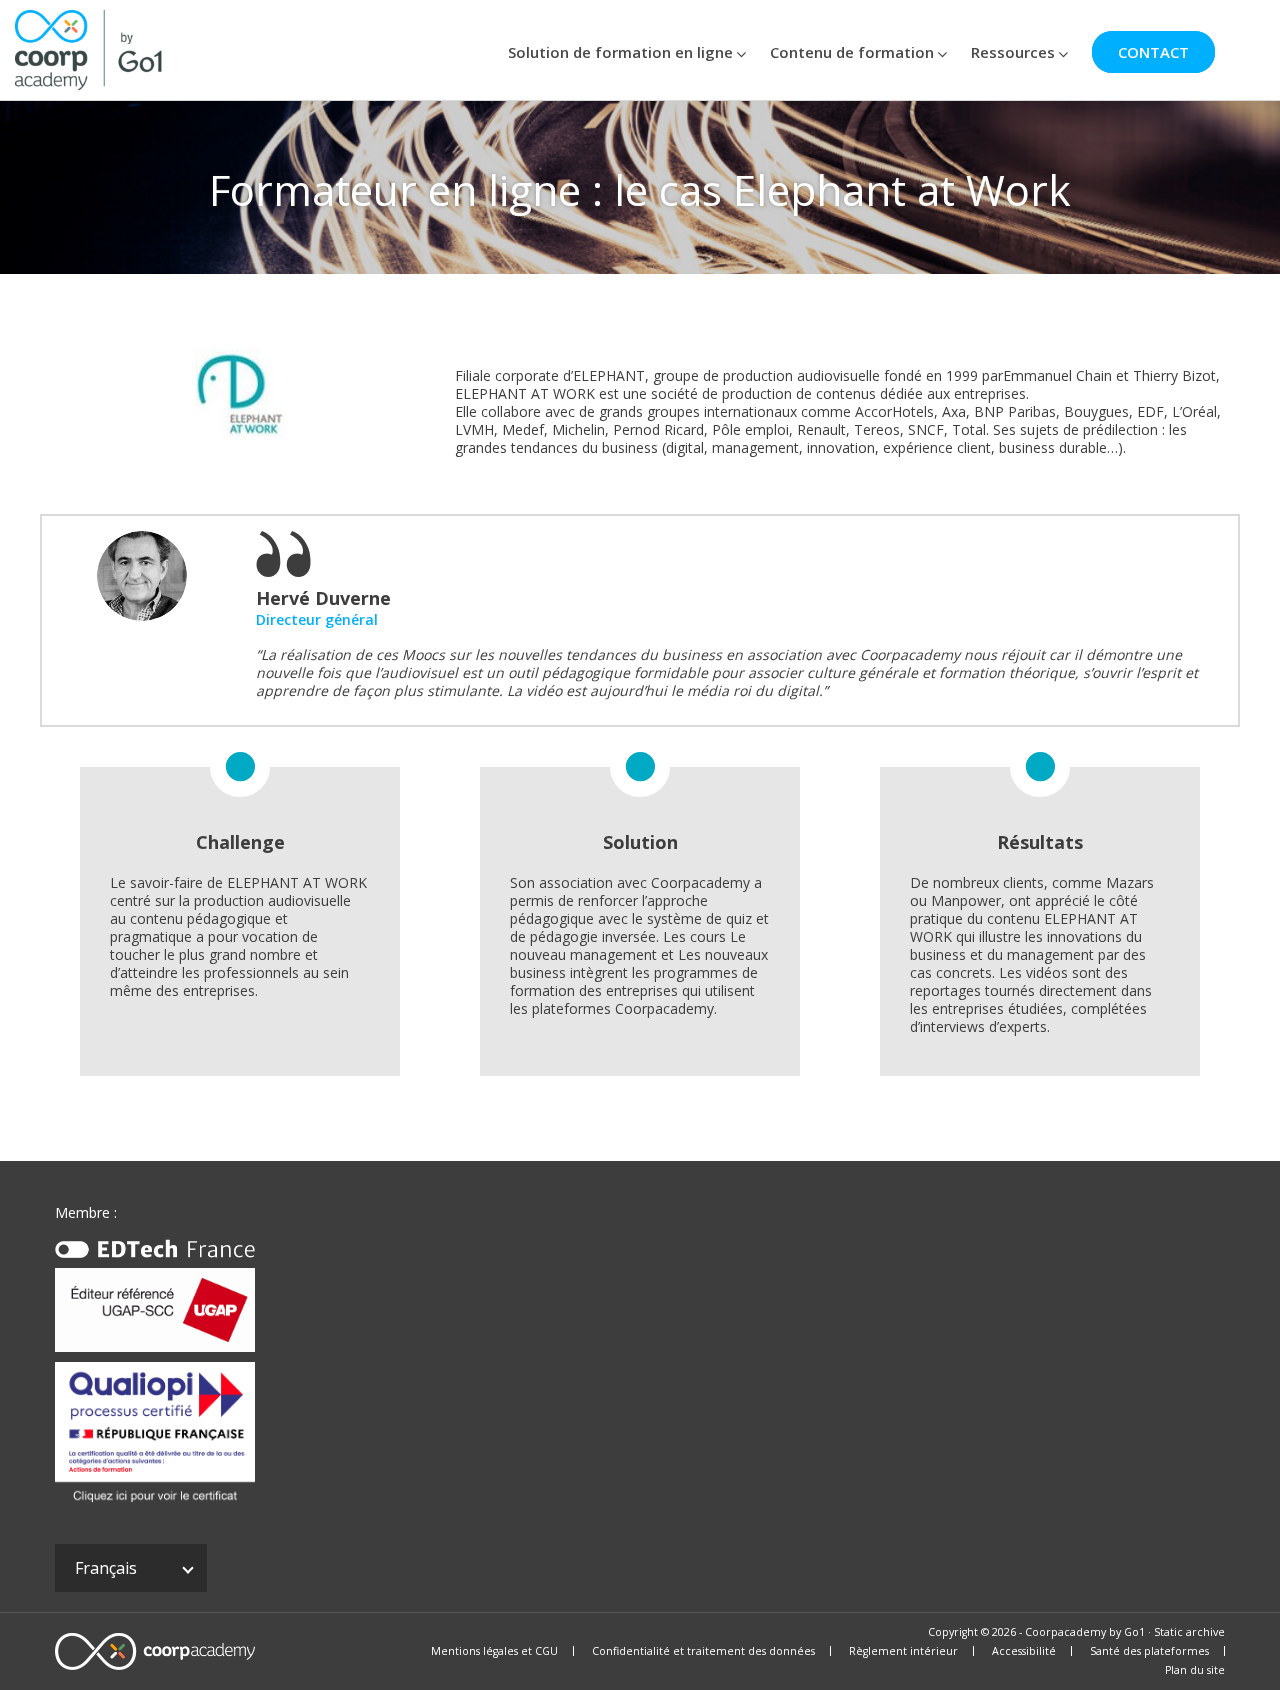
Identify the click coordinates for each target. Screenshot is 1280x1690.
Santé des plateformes (1149, 1651)
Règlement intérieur (903, 1651)
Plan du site (1195, 1670)
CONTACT (1153, 52)
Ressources (1013, 52)
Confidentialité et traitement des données (703, 1651)
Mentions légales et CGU (494, 1651)
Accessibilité (1024, 1651)
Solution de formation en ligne (620, 52)
